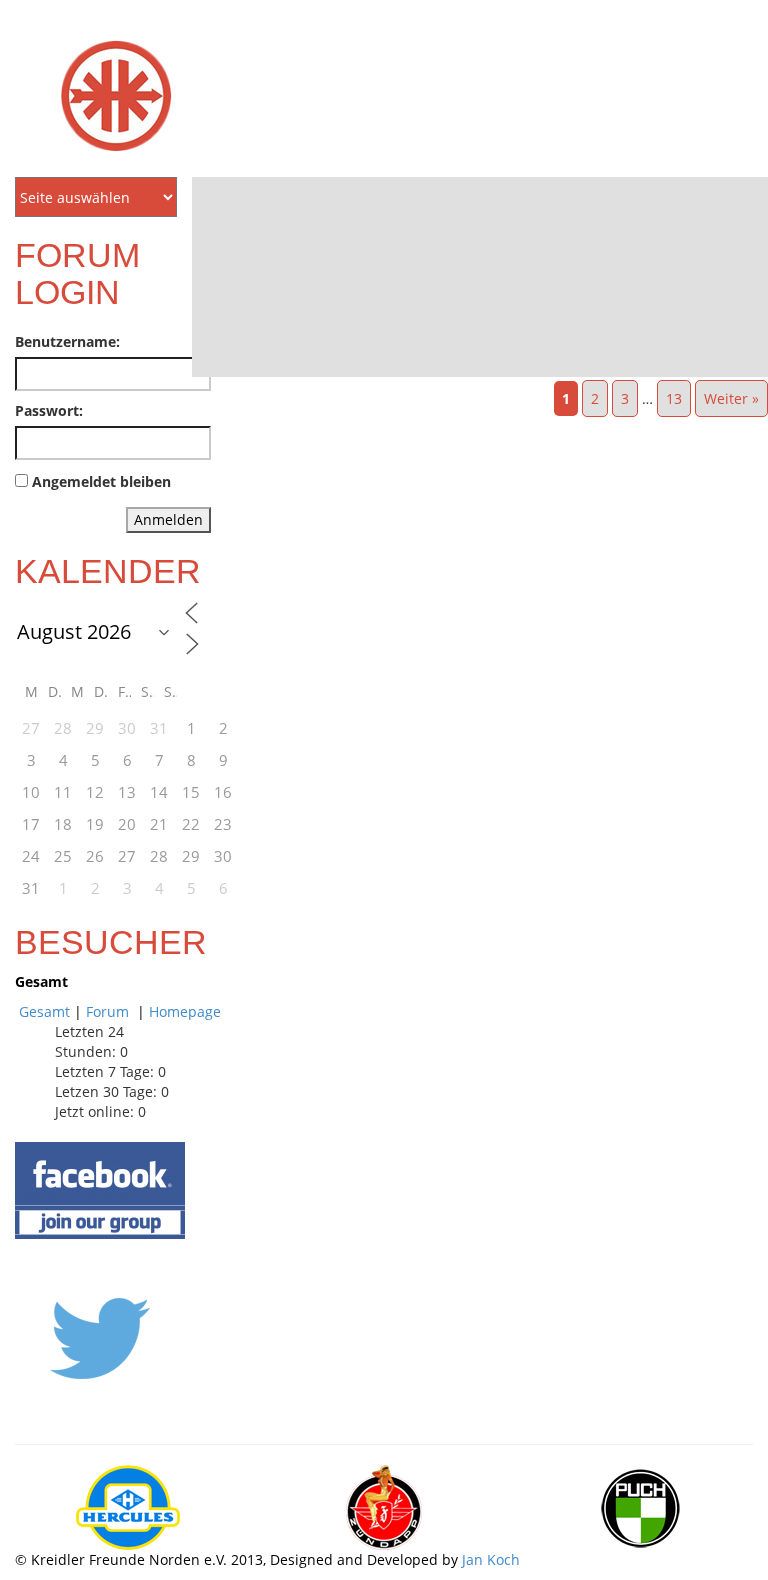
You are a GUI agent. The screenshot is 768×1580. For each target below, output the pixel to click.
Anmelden (168, 519)
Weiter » (731, 398)
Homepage (185, 1011)
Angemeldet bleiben (101, 481)
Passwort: (49, 410)
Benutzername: (67, 341)
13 (674, 398)
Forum (109, 1011)
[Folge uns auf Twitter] (100, 1336)
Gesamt (44, 1011)
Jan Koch (491, 1559)
